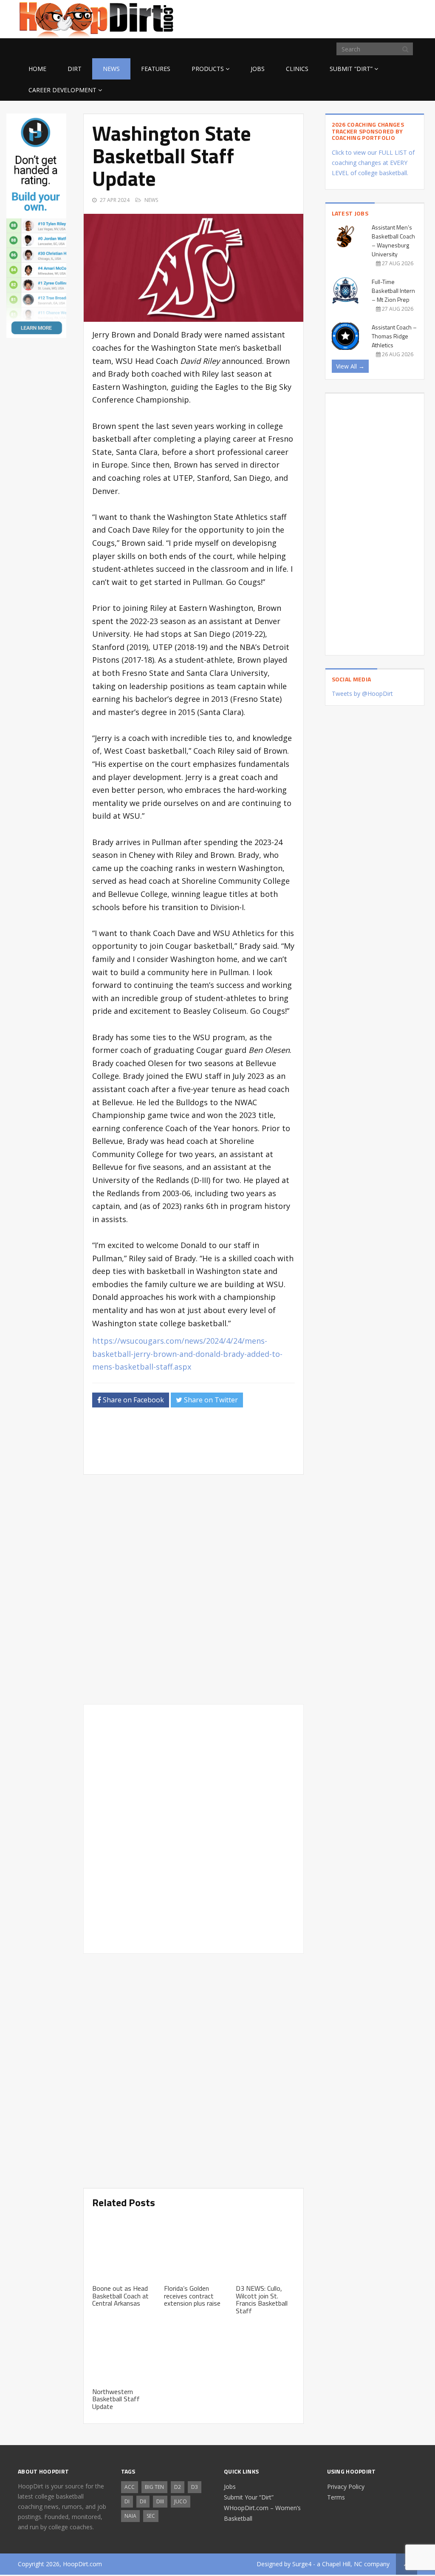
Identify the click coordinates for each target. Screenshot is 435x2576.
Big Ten (154, 2487)
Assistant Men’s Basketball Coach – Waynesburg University (393, 241)
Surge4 (302, 2564)
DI (127, 2501)
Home (37, 69)
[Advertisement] (349, 18)
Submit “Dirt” (351, 69)
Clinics (297, 69)
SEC (151, 2516)
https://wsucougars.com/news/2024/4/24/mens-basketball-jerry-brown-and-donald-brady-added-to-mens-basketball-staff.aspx (187, 1354)
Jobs (258, 69)
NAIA (130, 2516)
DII (143, 2501)
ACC (130, 2487)
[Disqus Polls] (193, 1589)
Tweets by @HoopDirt (362, 694)
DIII (160, 2501)
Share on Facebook (133, 1400)
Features (156, 69)
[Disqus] (193, 1827)
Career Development (62, 90)
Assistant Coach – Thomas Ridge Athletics (394, 336)
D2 (178, 2487)
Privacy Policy (346, 2487)
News (111, 69)
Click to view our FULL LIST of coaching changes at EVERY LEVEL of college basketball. (373, 163)
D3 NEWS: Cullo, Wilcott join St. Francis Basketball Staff (262, 2299)
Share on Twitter (210, 1400)
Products (208, 69)
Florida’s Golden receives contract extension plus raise (192, 2296)
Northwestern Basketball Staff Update (116, 2399)
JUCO (181, 2501)
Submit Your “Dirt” (249, 2497)
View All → (350, 366)
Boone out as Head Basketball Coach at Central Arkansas (120, 2296)
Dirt (75, 69)
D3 (195, 2487)
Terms (336, 2497)
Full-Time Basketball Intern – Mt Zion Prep (393, 291)
